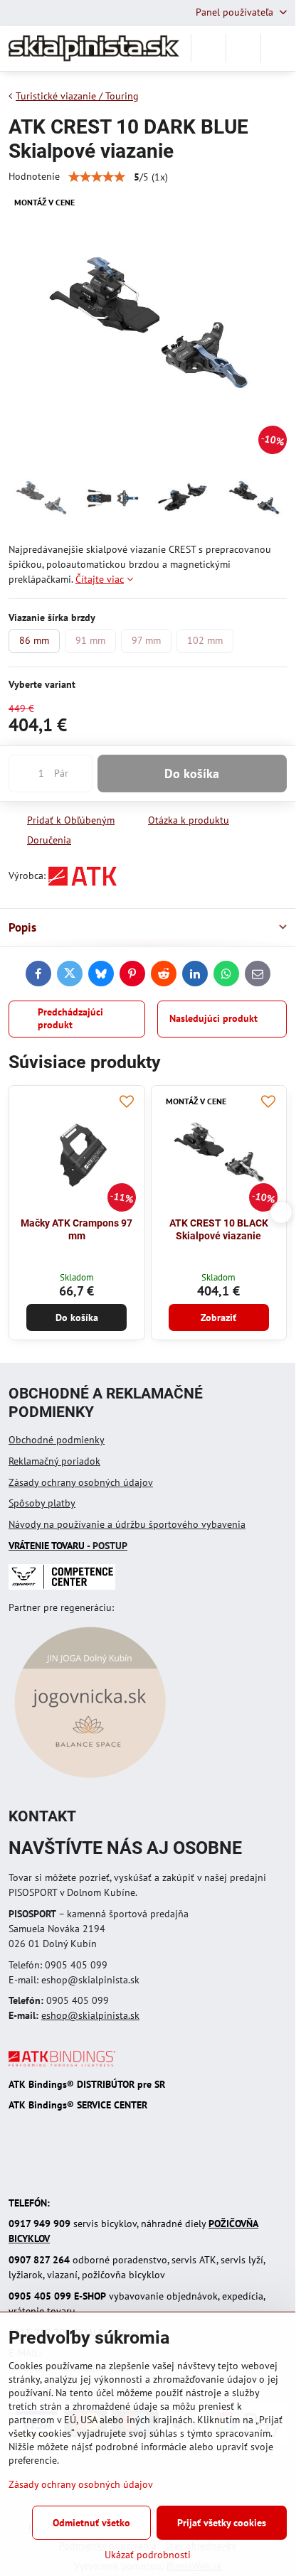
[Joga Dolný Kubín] (90, 1780)
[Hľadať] (209, 48)
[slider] (97, 177)
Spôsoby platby (42, 1503)
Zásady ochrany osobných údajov (81, 1482)
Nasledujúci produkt (213, 1018)
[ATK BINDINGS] (62, 2063)
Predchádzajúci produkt (70, 1018)
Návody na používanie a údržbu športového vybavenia (127, 1524)
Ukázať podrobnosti (148, 2555)
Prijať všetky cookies (222, 2523)
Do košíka (192, 774)
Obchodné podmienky (57, 1440)
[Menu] (278, 48)
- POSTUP (68, 1546)
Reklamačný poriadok (54, 1461)
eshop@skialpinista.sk (90, 2015)
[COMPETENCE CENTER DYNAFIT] (62, 1586)
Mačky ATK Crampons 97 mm (76, 1229)
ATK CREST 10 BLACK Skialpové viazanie (219, 1229)
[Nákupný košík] (243, 48)
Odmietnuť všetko (91, 2523)
